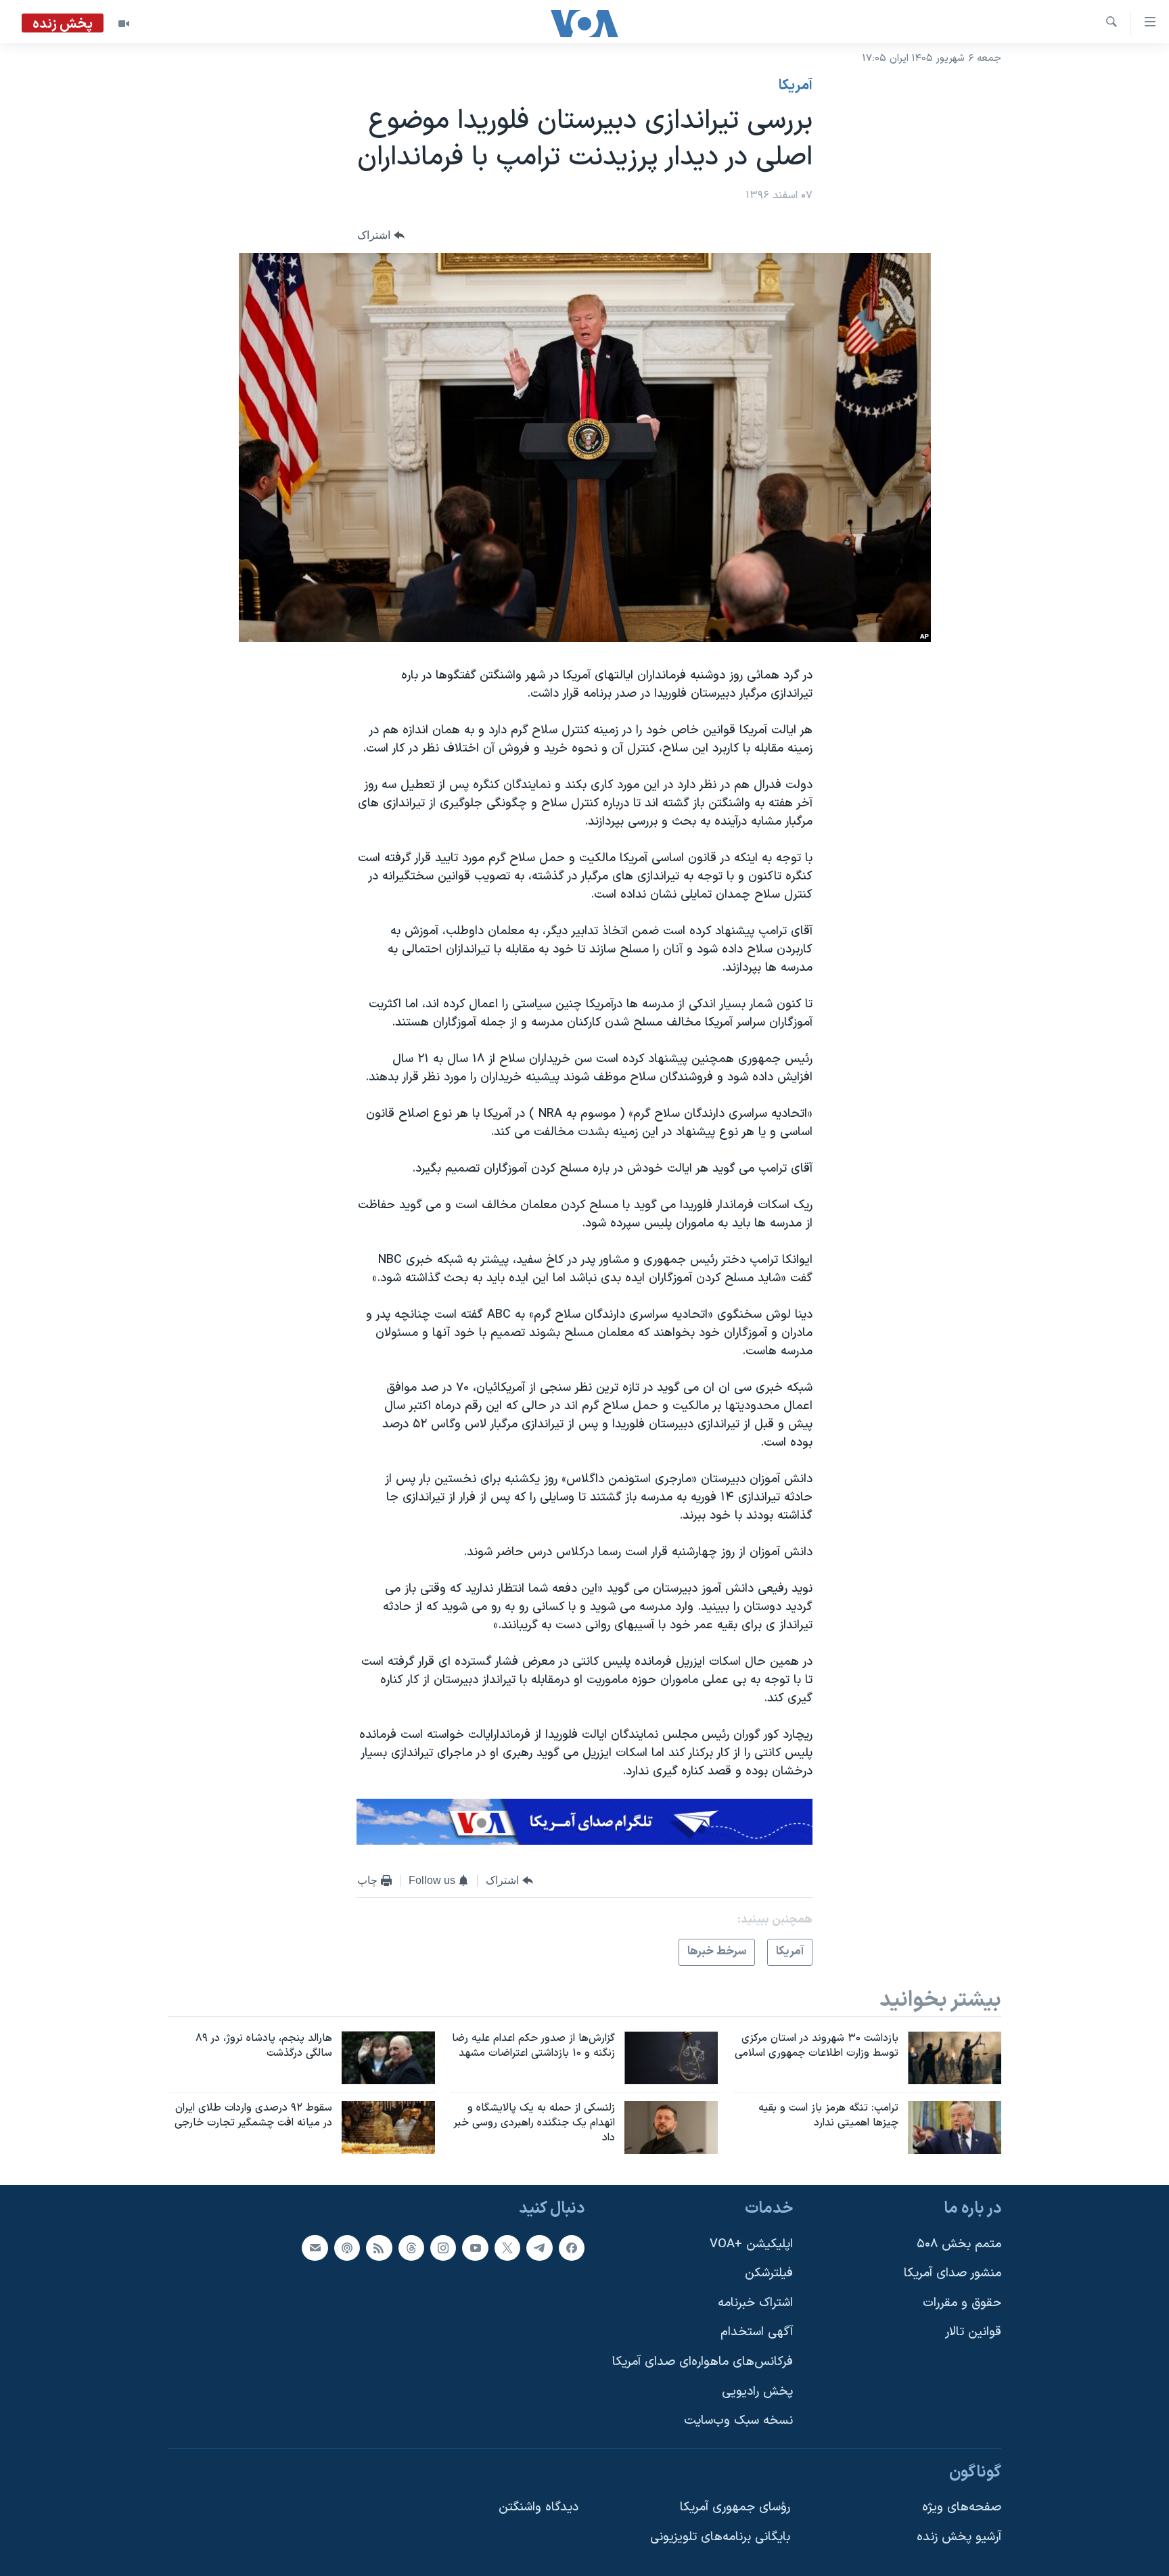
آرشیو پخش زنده (959, 2537)
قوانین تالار (973, 2332)
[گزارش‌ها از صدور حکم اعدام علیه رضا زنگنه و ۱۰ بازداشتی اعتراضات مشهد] (671, 2058)
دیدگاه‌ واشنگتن (538, 2507)
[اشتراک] (315, 2247)
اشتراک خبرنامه (755, 2302)
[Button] (381, 236)
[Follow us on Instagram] (443, 2247)
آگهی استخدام (757, 2332)
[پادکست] (347, 2247)
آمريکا (796, 86)
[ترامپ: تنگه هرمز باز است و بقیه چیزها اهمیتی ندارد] (955, 2127)
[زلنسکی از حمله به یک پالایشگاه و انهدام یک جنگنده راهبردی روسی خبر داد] (671, 2127)
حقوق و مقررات (962, 2302)
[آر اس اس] (379, 2247)
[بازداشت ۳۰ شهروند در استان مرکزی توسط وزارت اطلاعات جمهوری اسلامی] (955, 2058)
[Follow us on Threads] (411, 2247)
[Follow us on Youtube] (475, 2247)
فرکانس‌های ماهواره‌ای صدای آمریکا (703, 2362)
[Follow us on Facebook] (572, 2247)
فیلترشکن (769, 2273)
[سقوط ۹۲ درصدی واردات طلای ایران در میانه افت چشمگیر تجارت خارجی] (388, 2127)
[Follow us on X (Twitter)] (507, 2247)
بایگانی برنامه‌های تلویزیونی (720, 2537)
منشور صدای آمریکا (953, 2273)
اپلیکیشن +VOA (751, 2244)
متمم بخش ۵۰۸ (959, 2244)
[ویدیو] (124, 24)
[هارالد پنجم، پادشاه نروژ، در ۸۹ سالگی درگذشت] (388, 2058)
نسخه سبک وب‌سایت (738, 2421)
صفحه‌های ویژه (962, 2507)
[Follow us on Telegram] (539, 2247)
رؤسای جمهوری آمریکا (735, 2507)
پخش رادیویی (757, 2391)
